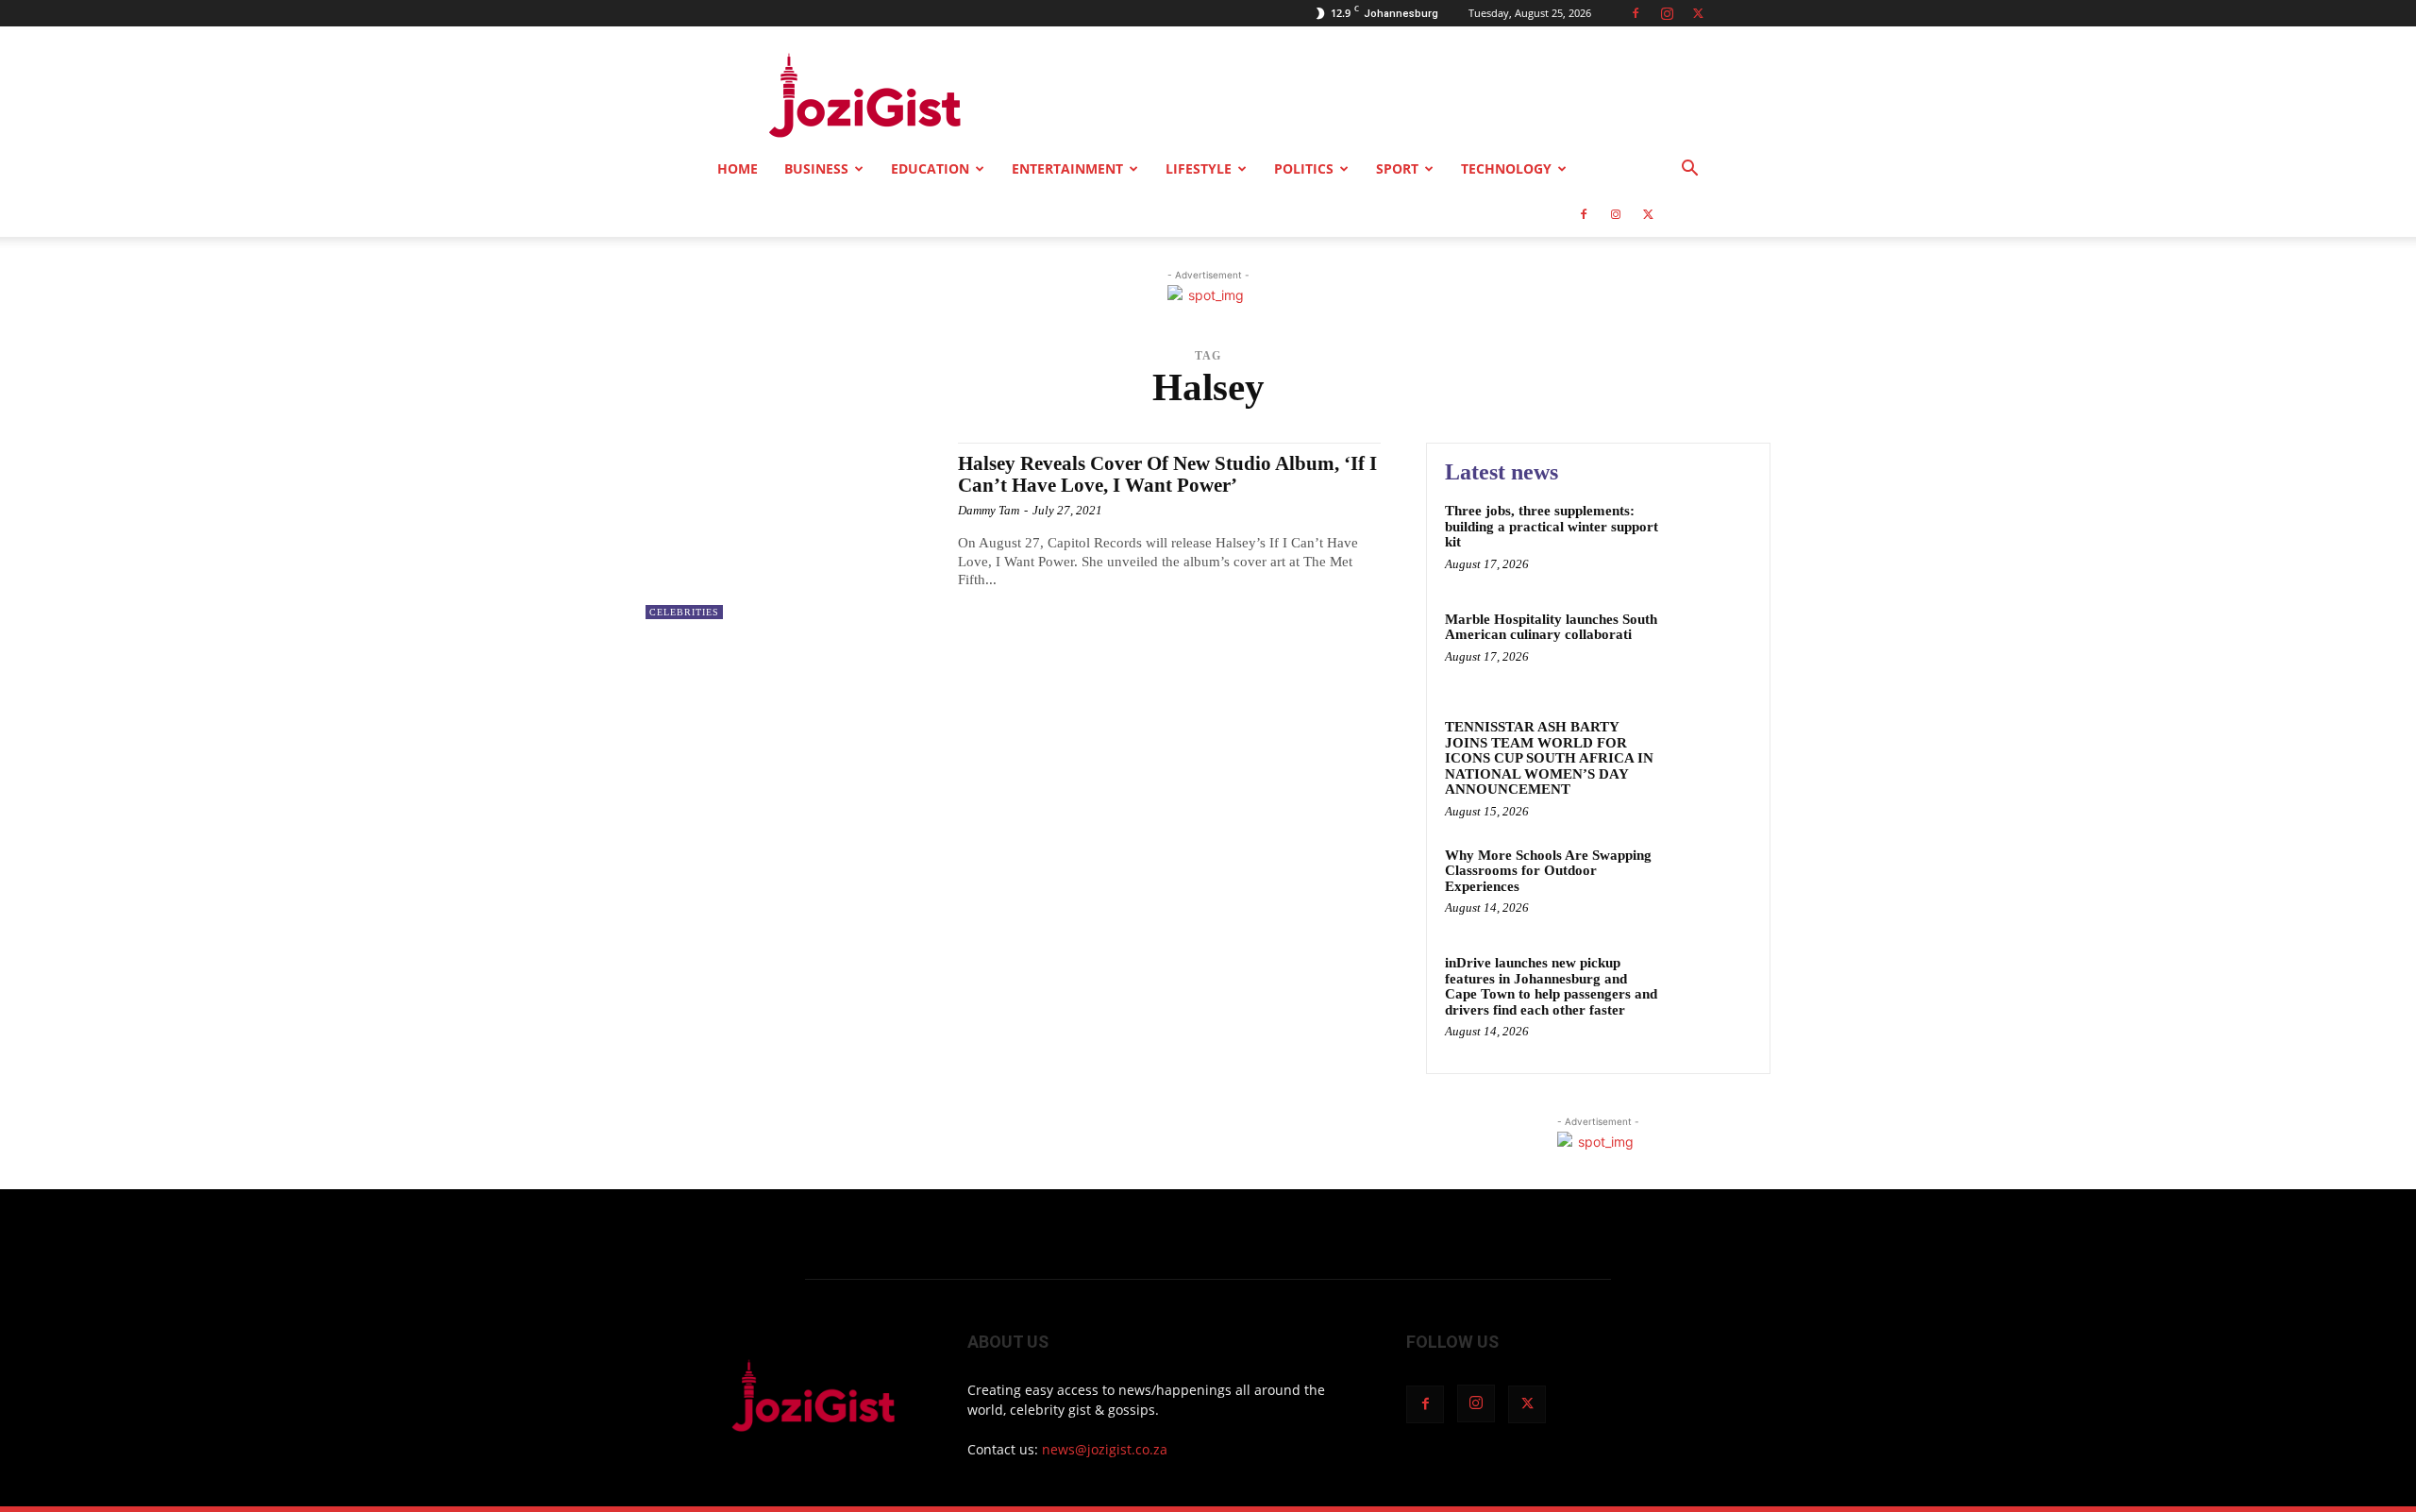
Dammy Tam (989, 510)
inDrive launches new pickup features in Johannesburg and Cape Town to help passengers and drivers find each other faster (1551, 986)
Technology (1506, 168)
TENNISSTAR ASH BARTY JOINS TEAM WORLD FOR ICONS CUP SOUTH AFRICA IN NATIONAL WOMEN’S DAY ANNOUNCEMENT (1549, 758)
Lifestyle (1199, 168)
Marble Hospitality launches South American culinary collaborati (1551, 627)
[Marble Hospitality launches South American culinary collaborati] (1711, 648)
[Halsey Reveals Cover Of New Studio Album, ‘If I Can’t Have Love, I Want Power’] (792, 531)
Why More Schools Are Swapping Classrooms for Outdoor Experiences (1548, 871)
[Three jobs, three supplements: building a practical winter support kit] (1711, 539)
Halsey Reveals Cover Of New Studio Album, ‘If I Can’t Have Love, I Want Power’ (1167, 474)
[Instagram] (1667, 13)
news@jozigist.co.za (1105, 1449)
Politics (1304, 168)
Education (930, 168)
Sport (1397, 168)
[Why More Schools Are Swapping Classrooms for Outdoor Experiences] (1711, 884)
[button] (1689, 170)
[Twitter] (1698, 13)
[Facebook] (1636, 13)
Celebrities (684, 612)
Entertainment (1067, 168)
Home (738, 168)
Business (816, 168)
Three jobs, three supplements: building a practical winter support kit (1552, 526)
